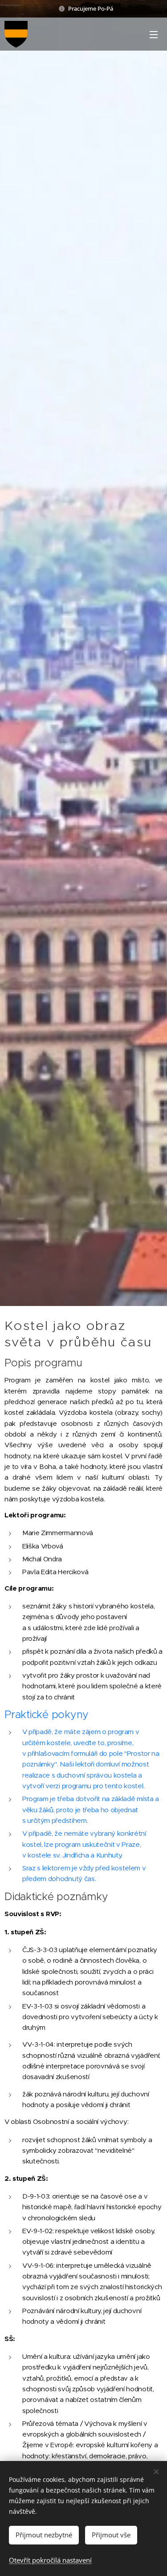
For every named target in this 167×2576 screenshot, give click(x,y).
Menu (154, 34)
